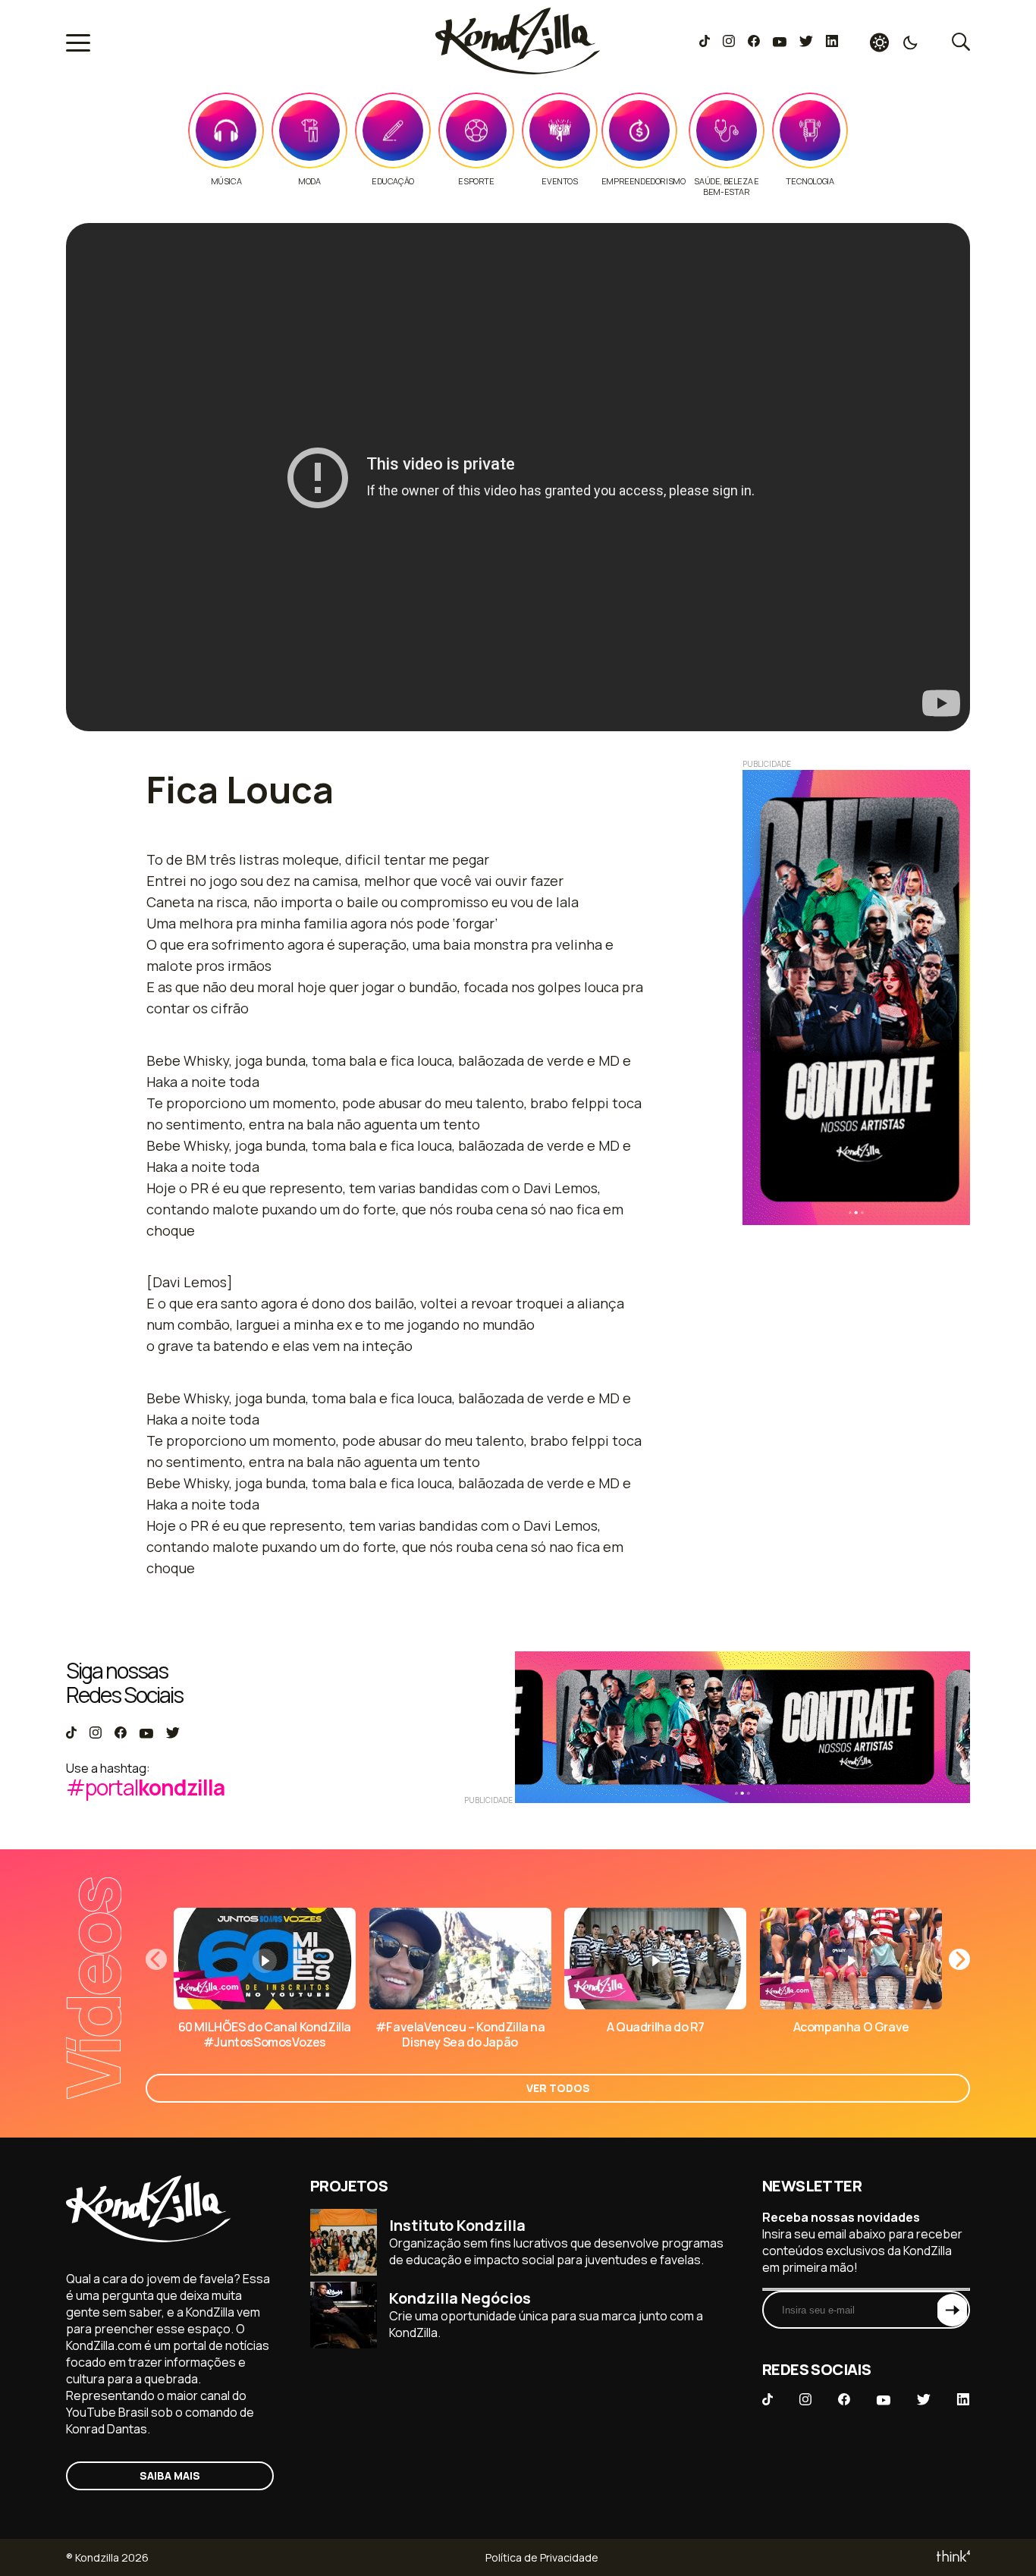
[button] (959, 1959)
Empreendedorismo (644, 181)
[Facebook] (753, 42)
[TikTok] (705, 42)
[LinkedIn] (832, 42)
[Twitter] (806, 42)
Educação (393, 181)
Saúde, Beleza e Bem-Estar (726, 187)
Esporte (476, 181)
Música (226, 181)
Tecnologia (810, 181)
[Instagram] (728, 42)
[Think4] (952, 2557)
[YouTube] (779, 42)
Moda (309, 181)
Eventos (559, 181)
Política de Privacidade (542, 2557)
